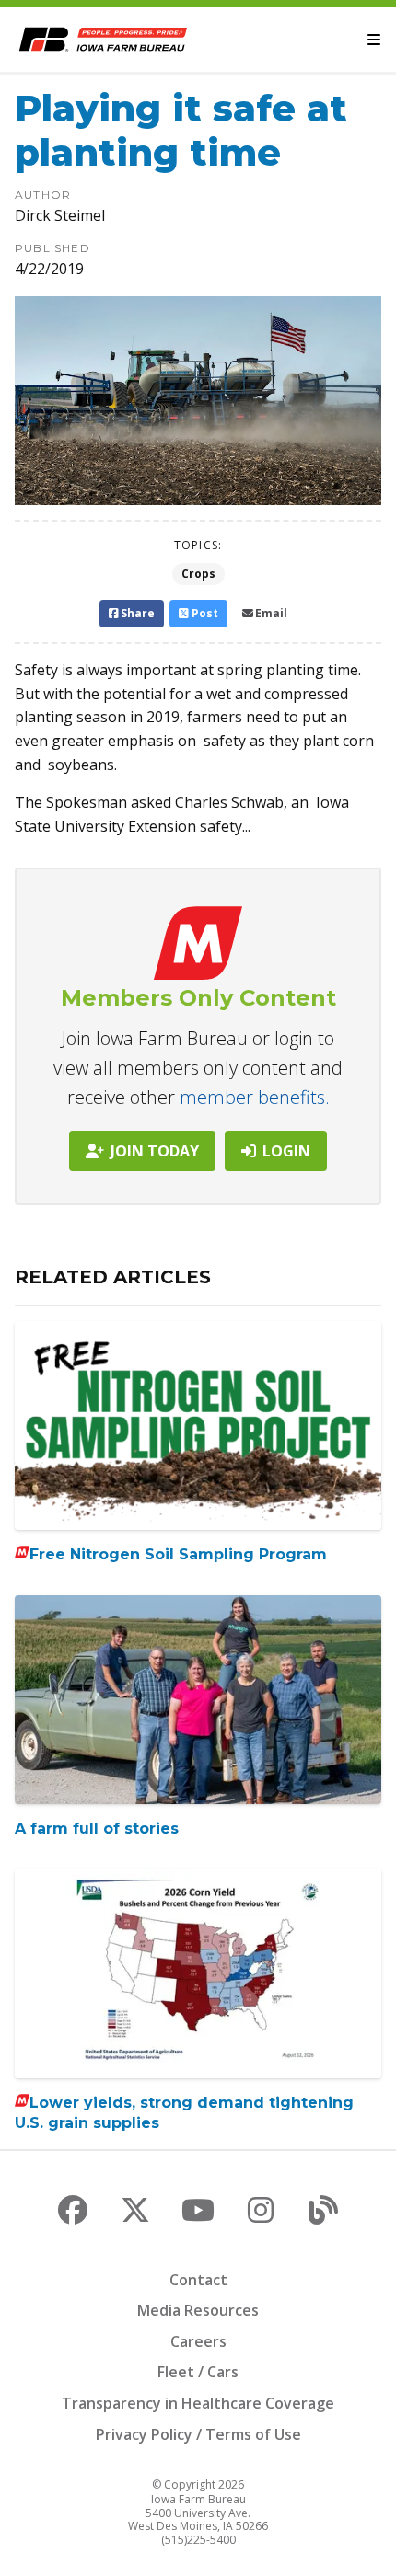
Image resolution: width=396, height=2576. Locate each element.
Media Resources (198, 2310)
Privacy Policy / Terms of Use (198, 2434)
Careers (198, 2341)
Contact (198, 2280)
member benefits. (255, 1097)
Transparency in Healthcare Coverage (198, 2403)
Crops (198, 574)
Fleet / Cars (198, 2372)
